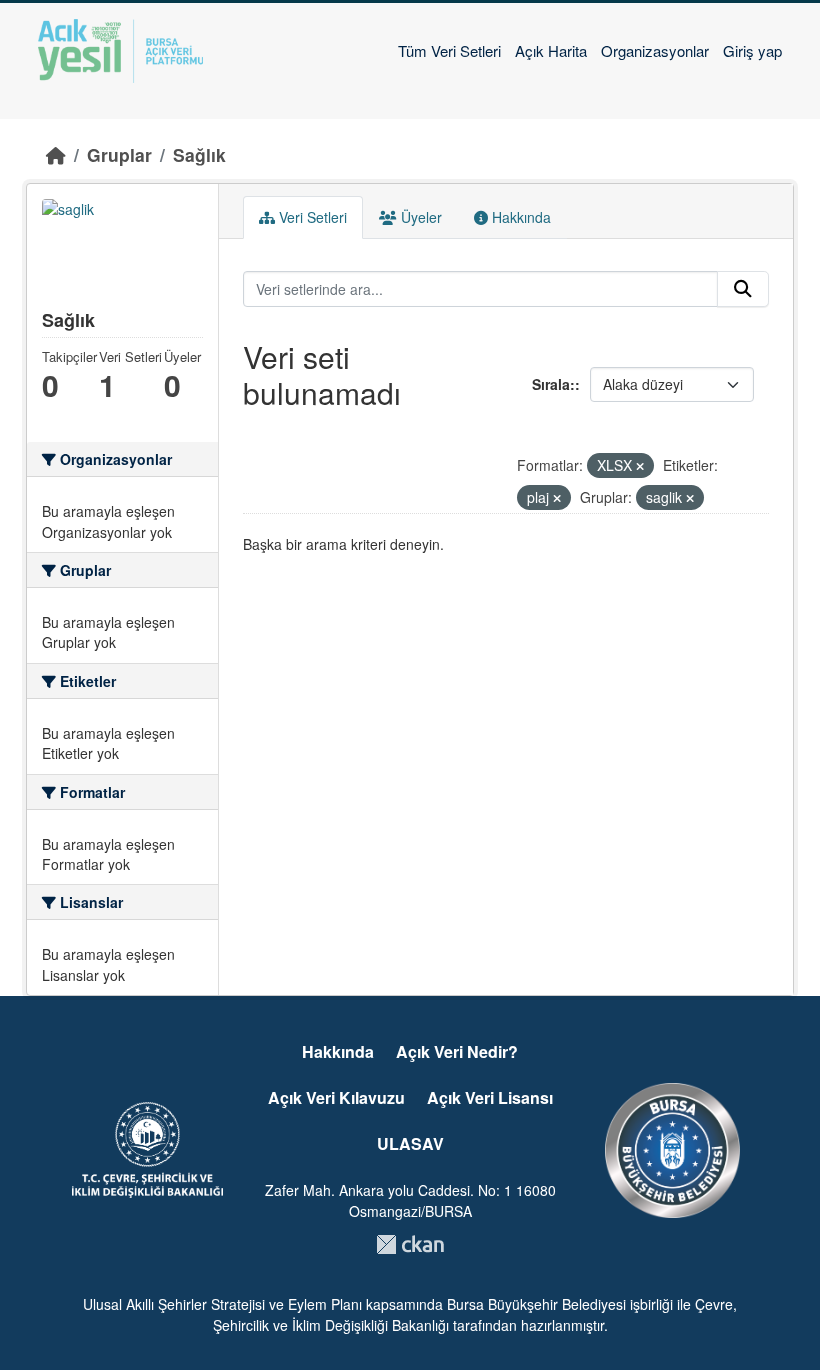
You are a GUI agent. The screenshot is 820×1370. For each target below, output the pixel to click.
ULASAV (410, 1143)
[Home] (56, 154)
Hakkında (519, 217)
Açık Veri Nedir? (457, 1051)
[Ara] (743, 289)
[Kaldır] (640, 466)
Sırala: (553, 384)
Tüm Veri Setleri (449, 50)
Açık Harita (551, 50)
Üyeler (419, 217)
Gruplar (119, 154)
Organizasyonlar (655, 50)
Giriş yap (752, 50)
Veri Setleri (311, 217)
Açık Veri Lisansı (490, 1097)
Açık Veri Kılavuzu (336, 1097)
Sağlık (199, 154)
